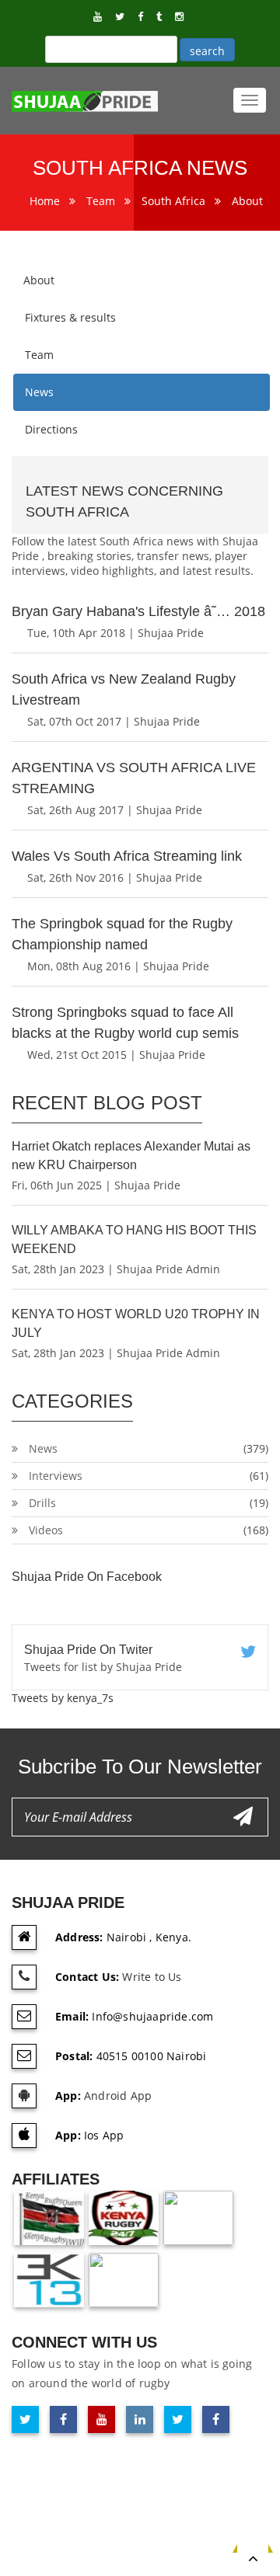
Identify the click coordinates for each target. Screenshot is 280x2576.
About (247, 201)
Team (101, 201)
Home (45, 201)
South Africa (173, 201)
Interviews (56, 1476)
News (39, 392)
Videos (46, 1530)
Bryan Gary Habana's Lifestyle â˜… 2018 (138, 611)
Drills (42, 1503)
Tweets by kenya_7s (63, 1698)
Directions (51, 429)
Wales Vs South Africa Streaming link (127, 856)
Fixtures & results (70, 317)
